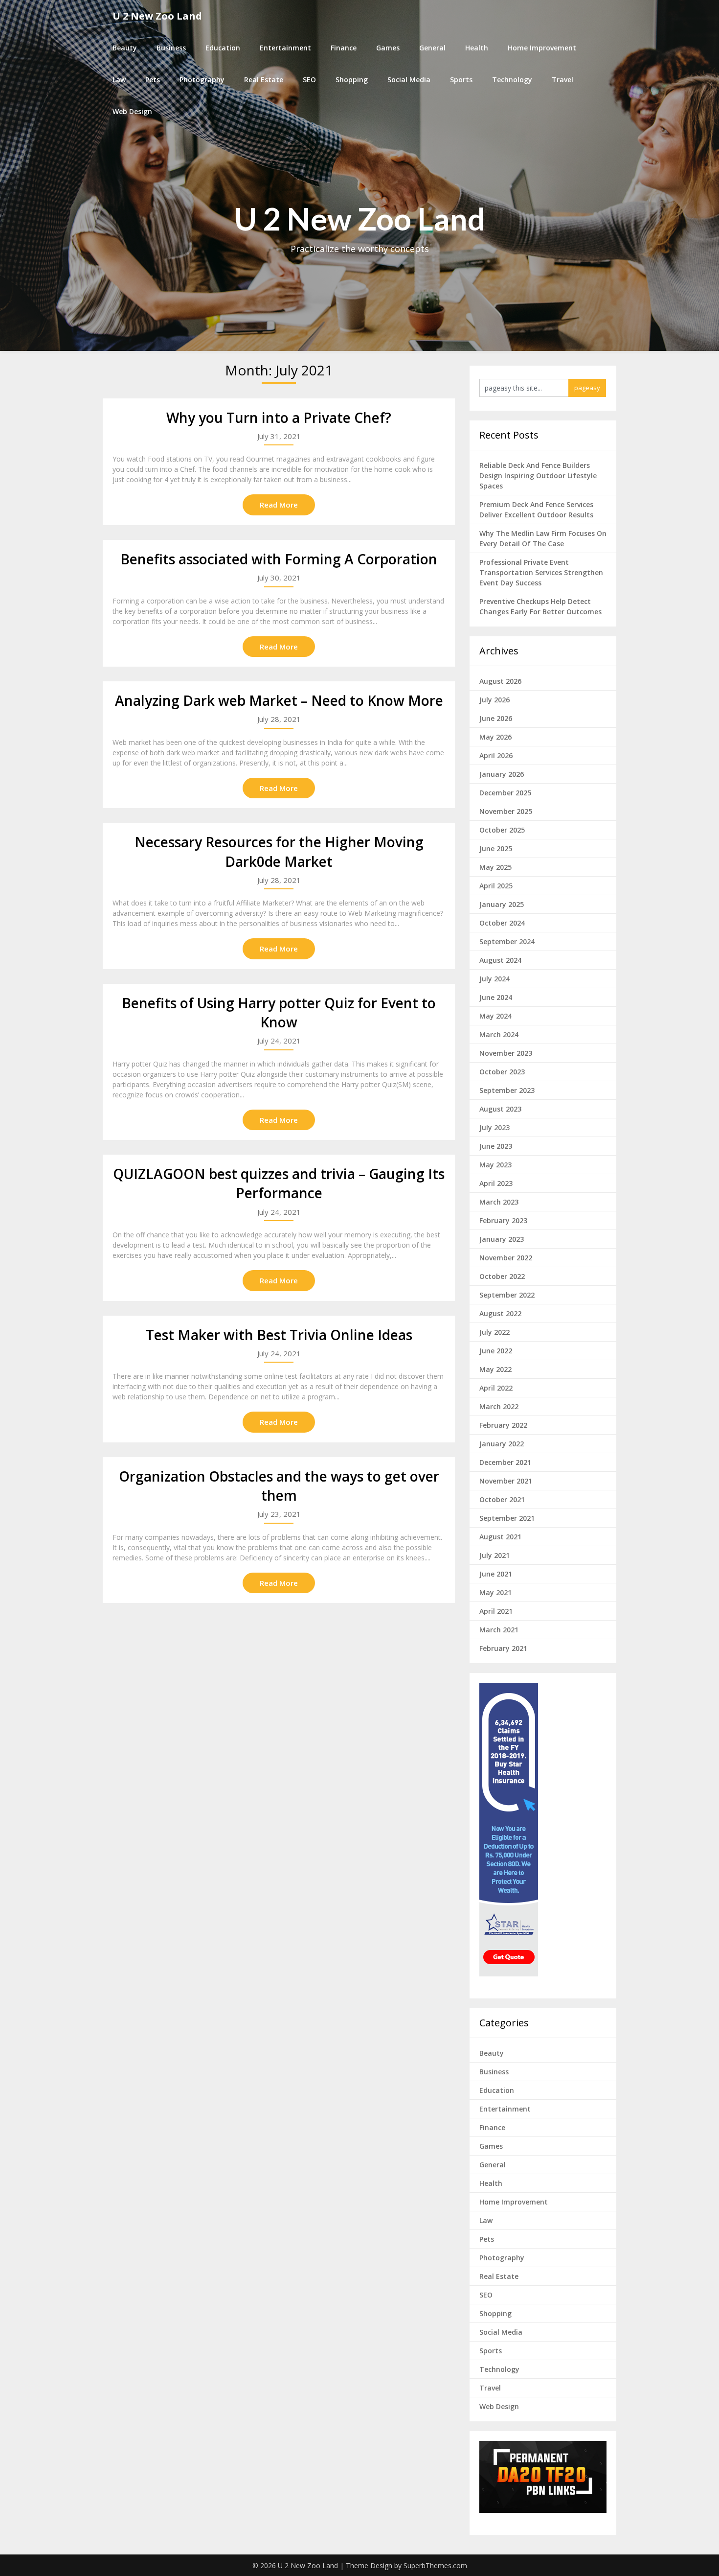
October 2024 (502, 923)
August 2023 (500, 1109)
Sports (461, 80)
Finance (344, 48)
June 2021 (496, 1574)
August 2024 (500, 960)
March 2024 (499, 1034)
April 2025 (496, 886)
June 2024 (496, 997)
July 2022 (494, 1332)
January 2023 (502, 1239)
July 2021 (494, 1555)
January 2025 (502, 904)
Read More (279, 505)
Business (171, 48)
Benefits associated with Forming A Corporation (279, 559)
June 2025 (496, 848)
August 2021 (500, 1537)
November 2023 (506, 1053)
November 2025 (506, 811)
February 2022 (503, 1425)
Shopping (352, 80)
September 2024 (507, 941)
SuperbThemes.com (435, 2565)
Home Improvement (542, 48)
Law (119, 80)
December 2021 (505, 1462)
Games (388, 48)
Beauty (125, 48)
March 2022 (499, 1406)
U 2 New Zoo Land (157, 16)
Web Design (132, 111)
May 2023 (495, 1165)
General (432, 48)
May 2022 (495, 1369)
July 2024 (494, 979)
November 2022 (506, 1258)
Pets (153, 80)
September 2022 (507, 1295)
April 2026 (496, 755)
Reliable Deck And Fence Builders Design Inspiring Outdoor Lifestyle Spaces (538, 476)
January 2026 (502, 774)
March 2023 (499, 1202)
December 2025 (505, 793)
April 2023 (496, 1183)
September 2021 (507, 1518)
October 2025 (502, 830)
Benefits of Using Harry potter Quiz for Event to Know (279, 1012)
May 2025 (495, 867)
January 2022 (502, 1444)
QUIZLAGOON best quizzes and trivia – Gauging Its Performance (279, 1183)
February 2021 (503, 1648)
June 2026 (496, 718)
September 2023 (507, 1090)
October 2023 (502, 1072)
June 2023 (496, 1146)
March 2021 (499, 1630)
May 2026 (495, 737)
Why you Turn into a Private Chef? (279, 418)
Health (477, 48)
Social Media (409, 80)
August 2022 (500, 1313)
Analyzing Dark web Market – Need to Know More (279, 700)
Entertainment (285, 48)
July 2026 (494, 700)
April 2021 (496, 1611)
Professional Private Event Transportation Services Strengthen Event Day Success (541, 572)
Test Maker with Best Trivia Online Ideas (279, 1335)
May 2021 (495, 1592)
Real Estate (264, 80)
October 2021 (502, 1499)
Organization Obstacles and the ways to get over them (279, 1486)
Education (223, 48)
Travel (562, 80)
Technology (512, 80)
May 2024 (495, 1016)
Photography (202, 80)
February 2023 (503, 1220)
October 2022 (502, 1276)
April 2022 (496, 1388)
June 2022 (496, 1351)
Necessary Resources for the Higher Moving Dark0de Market (279, 851)
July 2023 (494, 1127)
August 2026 (500, 681)
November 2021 (506, 1481)
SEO (309, 80)
